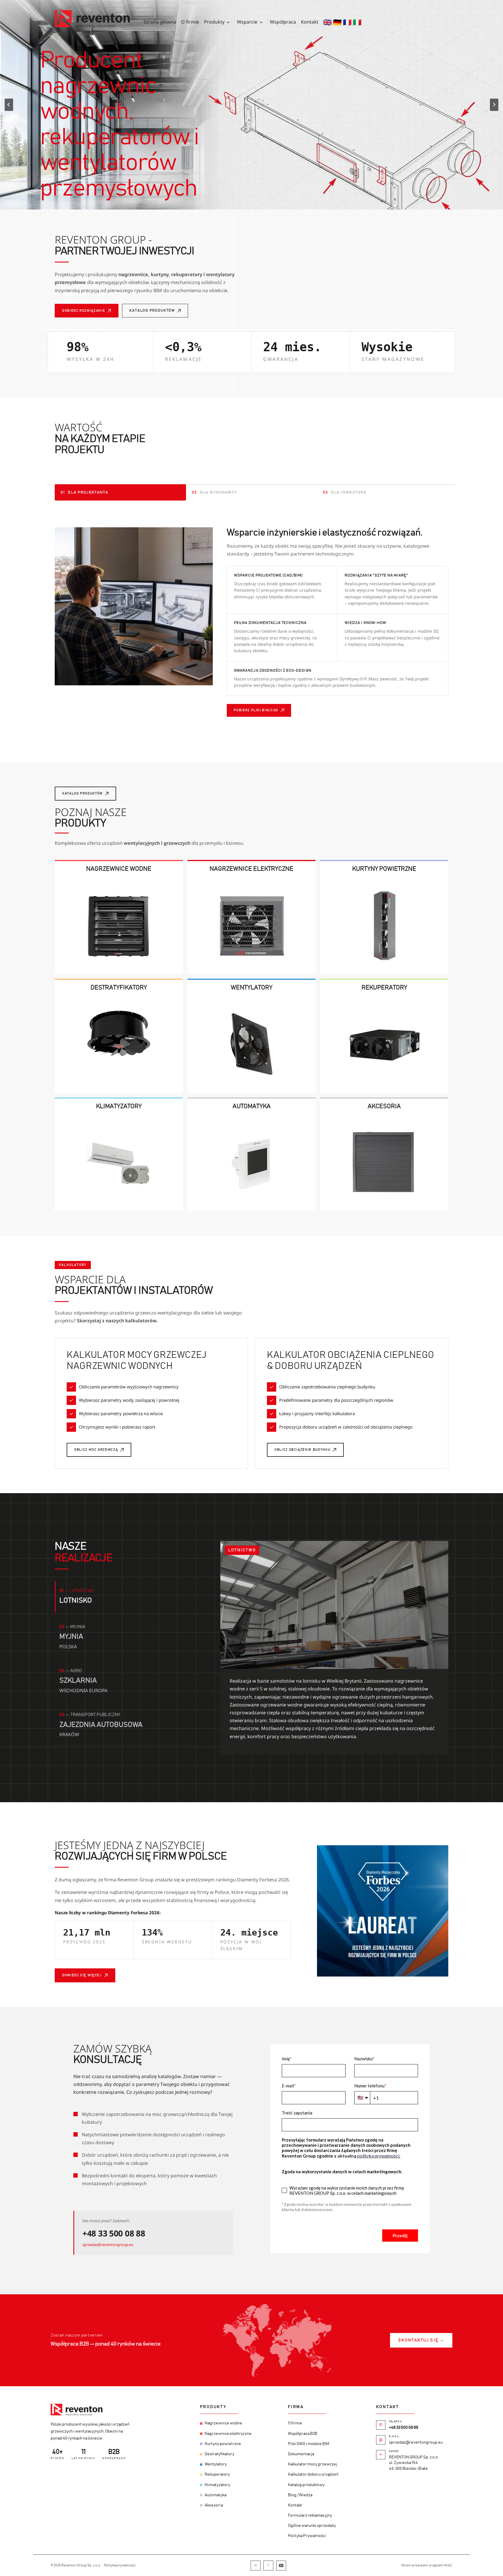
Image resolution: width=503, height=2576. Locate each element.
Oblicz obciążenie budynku (302, 1450)
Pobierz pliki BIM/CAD (256, 710)
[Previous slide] (9, 105)
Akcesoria (214, 2505)
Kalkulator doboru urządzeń (313, 2474)
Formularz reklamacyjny (310, 2515)
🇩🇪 (337, 22)
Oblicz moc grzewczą (96, 1450)
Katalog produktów (152, 311)
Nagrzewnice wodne (223, 2423)
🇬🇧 (327, 22)
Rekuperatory (217, 2474)
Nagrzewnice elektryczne (228, 2433)
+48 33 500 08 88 (114, 2233)
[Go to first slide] (494, 105)
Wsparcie (247, 22)
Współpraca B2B (303, 2433)
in (256, 2565)
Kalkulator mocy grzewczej (312, 2464)
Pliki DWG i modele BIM (309, 2444)
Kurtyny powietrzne (223, 2444)
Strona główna (160, 22)
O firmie (190, 22)
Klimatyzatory (217, 2485)
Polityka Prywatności (307, 2536)
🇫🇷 (347, 22)
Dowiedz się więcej (82, 1975)
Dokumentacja (301, 2454)
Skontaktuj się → (421, 2340)
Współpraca (283, 22)
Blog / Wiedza (300, 2495)
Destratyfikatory (219, 2454)
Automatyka (216, 2495)
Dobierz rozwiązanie (84, 311)
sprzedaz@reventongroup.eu (108, 2245)
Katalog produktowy (306, 2485)
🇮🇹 (357, 22)
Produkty (214, 22)
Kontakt (310, 22)
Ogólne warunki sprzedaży (312, 2526)
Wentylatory (216, 2464)
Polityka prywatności (120, 2565)
